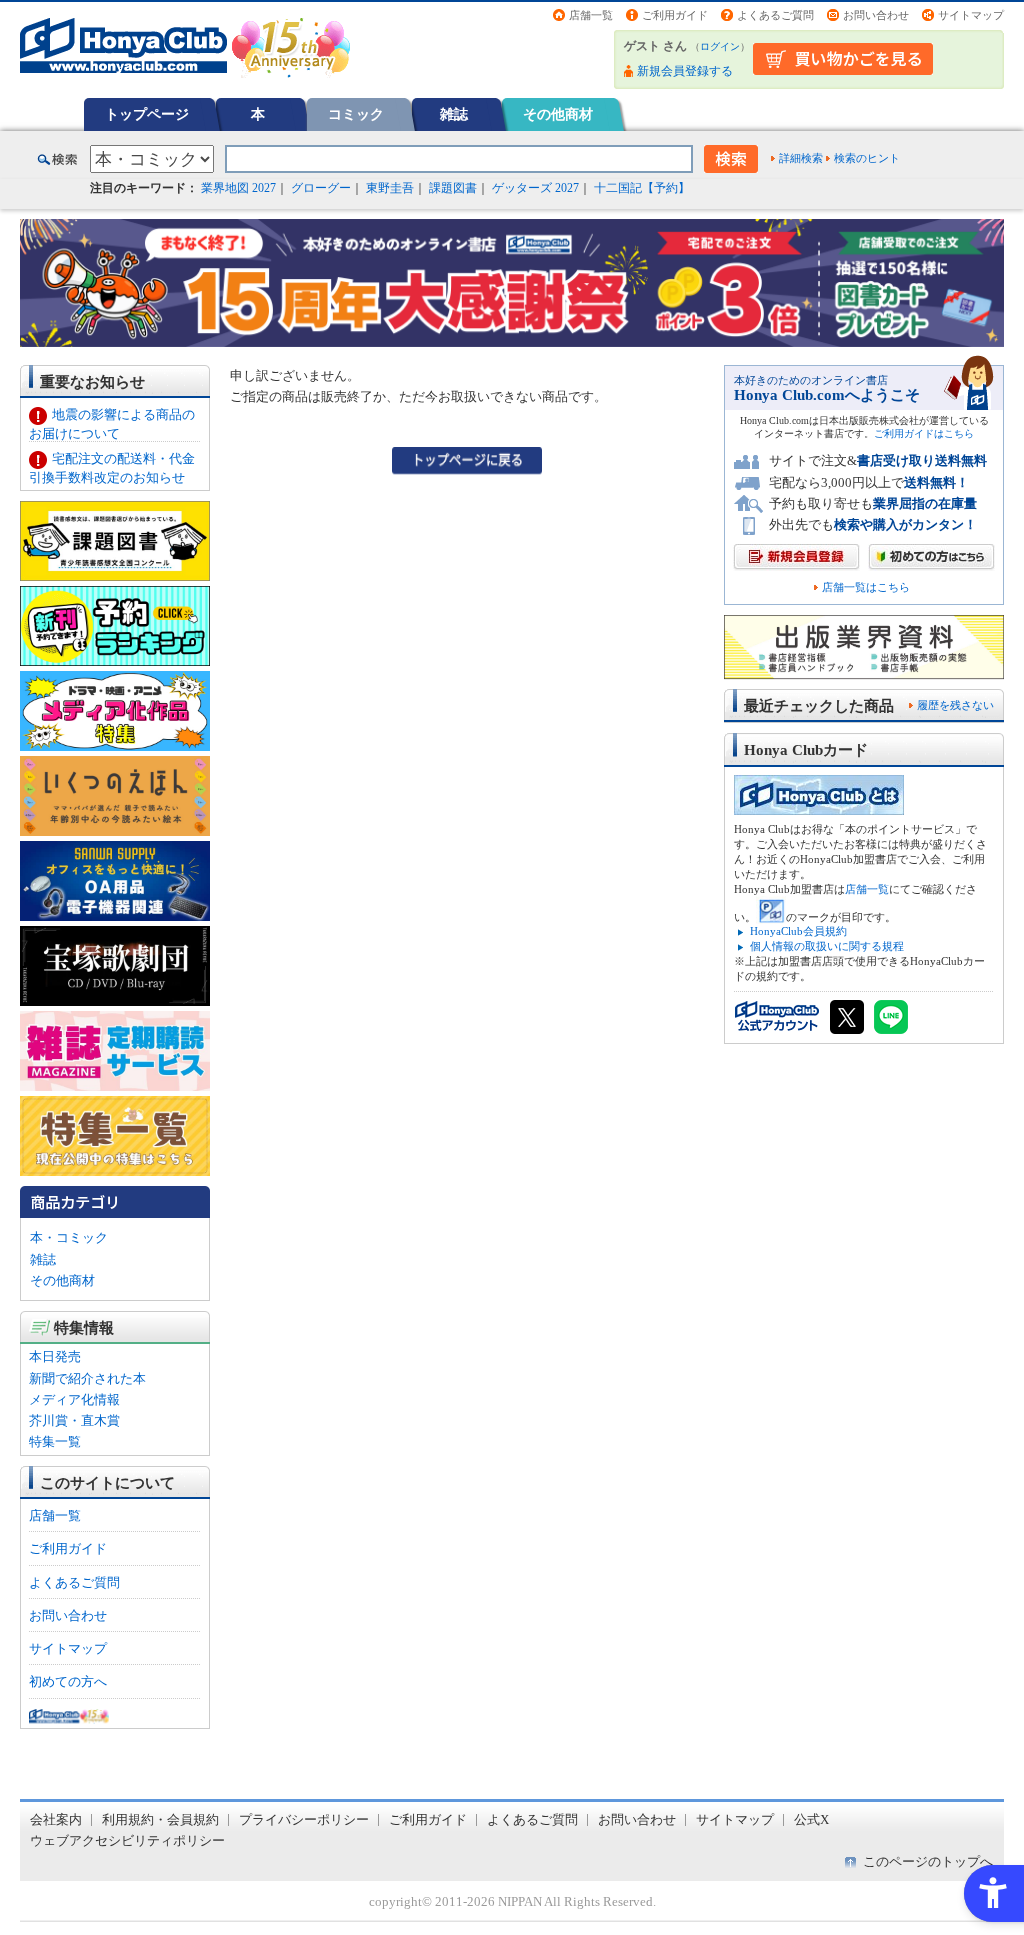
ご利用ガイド (675, 15)
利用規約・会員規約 (160, 1819)
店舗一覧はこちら (866, 587)
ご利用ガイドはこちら (924, 433)
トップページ (147, 114)
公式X (811, 1819)
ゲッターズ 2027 (535, 188)
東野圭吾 (390, 188)
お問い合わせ (876, 15)
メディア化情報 (74, 1399)
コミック (356, 114)
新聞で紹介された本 (87, 1378)
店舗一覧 (591, 15)
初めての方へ (68, 1681)
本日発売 (55, 1356)
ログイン (720, 46)
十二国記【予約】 (642, 188)
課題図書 (453, 188)
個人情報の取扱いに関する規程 (827, 946)
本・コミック (69, 1237)
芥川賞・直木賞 (74, 1420)
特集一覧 (55, 1441)
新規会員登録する (685, 71)
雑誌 (454, 114)
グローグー (321, 188)
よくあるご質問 (775, 15)
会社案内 (56, 1819)
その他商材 (558, 114)
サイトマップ (971, 15)
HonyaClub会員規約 (798, 931)
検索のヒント (867, 158)
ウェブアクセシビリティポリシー (127, 1840)
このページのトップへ (928, 1861)
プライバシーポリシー (304, 1819)
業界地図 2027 (238, 188)
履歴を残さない (955, 705)
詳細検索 (801, 158)
